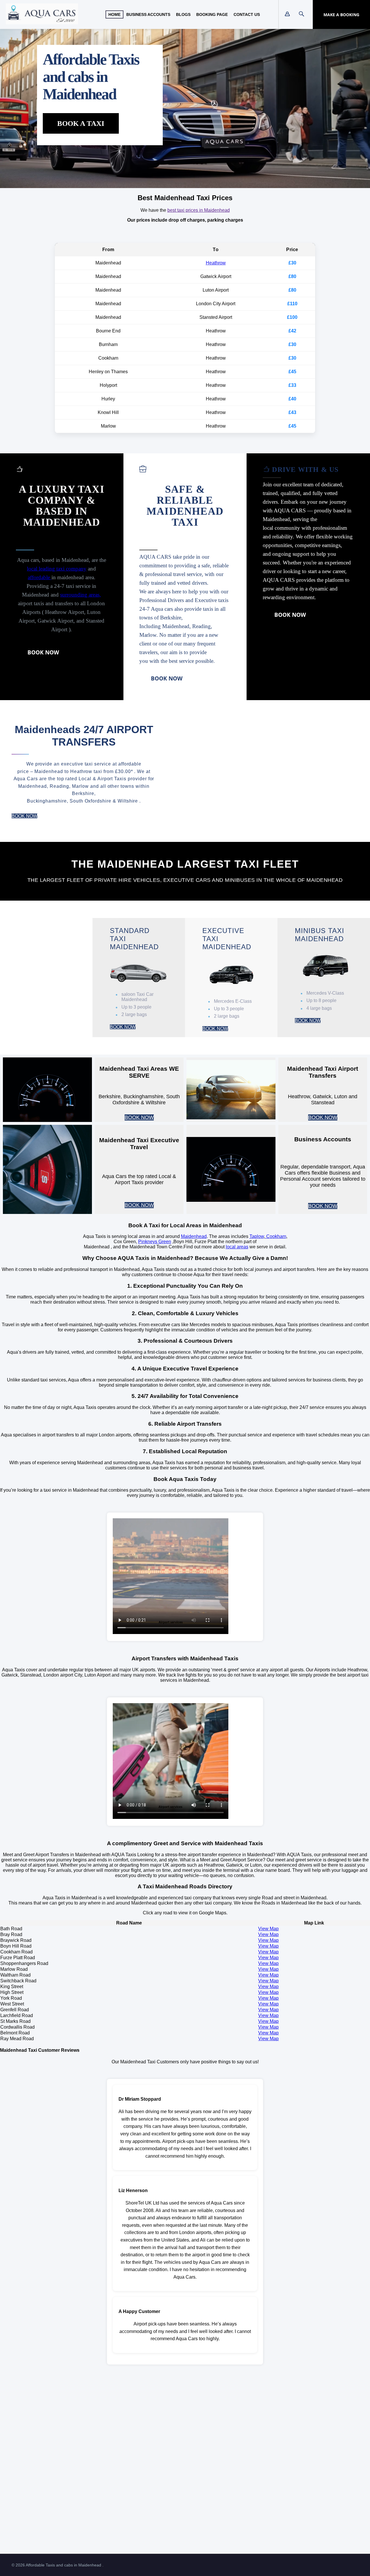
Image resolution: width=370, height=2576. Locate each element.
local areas (237, 1247)
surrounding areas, (81, 595)
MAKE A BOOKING (341, 15)
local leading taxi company (57, 569)
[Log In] (287, 14)
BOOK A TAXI (81, 123)
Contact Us (247, 14)
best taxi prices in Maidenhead (199, 210)
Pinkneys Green (155, 1242)
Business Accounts (148, 14)
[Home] (42, 23)
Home (114, 14)
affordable (40, 577)
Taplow (257, 1236)
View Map (268, 1929)
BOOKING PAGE (212, 14)
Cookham (276, 1236)
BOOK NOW (43, 652)
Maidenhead (194, 1236)
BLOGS (183, 14)
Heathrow (216, 263)
